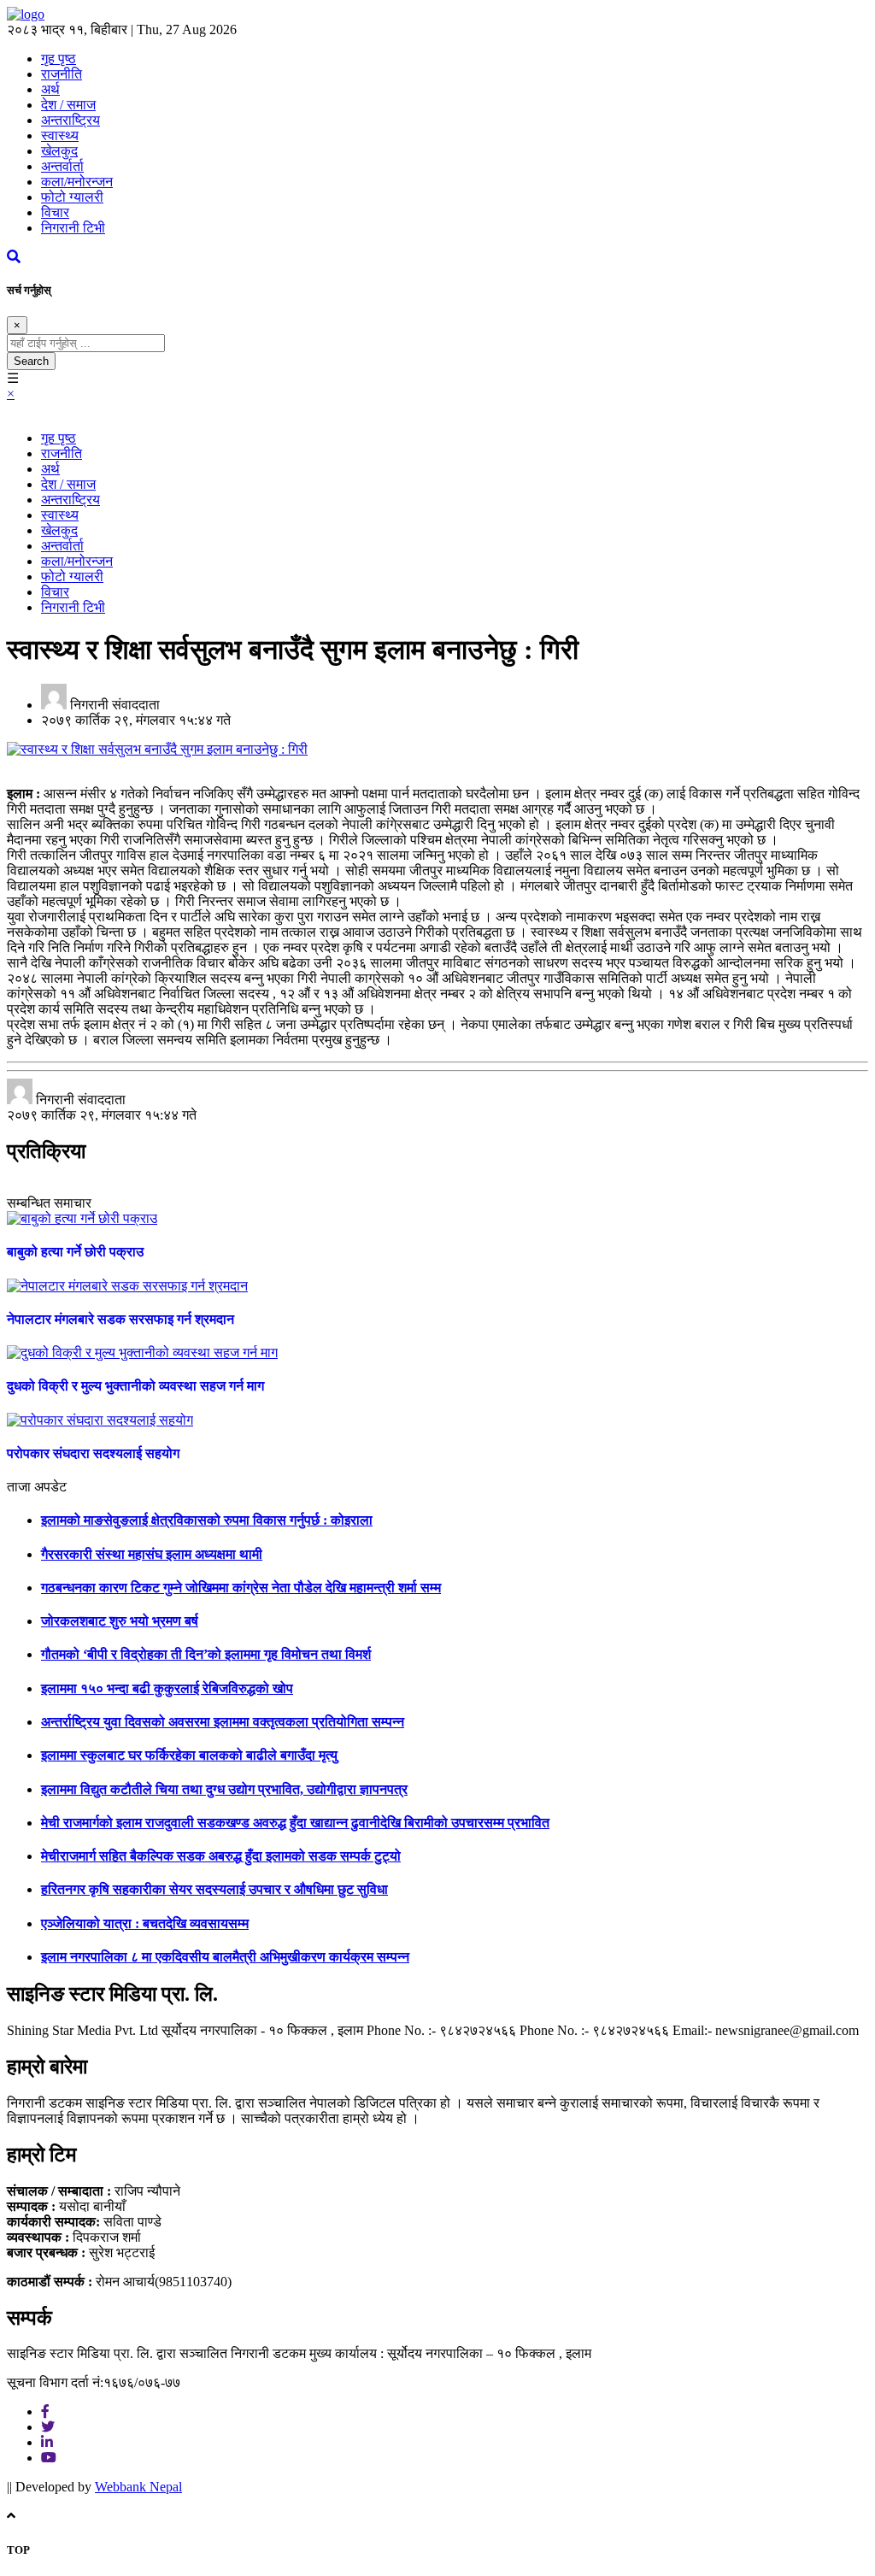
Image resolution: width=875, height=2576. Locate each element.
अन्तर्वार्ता (62, 166)
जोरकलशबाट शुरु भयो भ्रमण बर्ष (120, 1621)
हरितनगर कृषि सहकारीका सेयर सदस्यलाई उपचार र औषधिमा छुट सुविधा (214, 1889)
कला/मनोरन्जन (77, 182)
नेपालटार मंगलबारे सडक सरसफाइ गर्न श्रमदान (120, 1319)
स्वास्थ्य (60, 135)
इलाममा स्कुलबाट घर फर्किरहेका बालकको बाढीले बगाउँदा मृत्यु (189, 1755)
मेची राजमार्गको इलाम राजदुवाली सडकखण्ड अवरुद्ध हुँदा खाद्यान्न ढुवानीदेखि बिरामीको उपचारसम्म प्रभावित (295, 1823)
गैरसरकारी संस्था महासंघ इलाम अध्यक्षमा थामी (152, 1554)
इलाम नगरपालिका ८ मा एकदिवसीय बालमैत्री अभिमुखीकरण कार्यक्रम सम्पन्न (225, 1957)
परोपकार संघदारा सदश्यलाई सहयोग (93, 1453)
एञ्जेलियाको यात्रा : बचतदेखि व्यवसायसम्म (145, 1923)
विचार (55, 212)
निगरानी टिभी (73, 228)
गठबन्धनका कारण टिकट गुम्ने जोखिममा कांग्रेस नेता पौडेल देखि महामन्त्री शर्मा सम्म (241, 1588)
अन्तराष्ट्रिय (70, 120)
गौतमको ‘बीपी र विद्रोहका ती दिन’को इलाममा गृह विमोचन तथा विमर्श (206, 1654)
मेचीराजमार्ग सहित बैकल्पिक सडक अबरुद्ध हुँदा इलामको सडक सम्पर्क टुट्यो (221, 1856)
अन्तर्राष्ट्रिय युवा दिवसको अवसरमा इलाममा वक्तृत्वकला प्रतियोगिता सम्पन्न (223, 1722)
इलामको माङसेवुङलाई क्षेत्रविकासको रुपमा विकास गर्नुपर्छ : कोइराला (207, 1520)
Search (31, 361)
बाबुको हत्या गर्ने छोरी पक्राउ (75, 1252)
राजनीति (62, 74)
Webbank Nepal (138, 2487)
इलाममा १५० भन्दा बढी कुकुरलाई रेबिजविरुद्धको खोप (167, 1688)
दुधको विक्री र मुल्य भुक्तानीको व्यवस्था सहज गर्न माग (135, 1386)
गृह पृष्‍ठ (59, 59)
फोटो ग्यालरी (72, 197)
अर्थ (50, 89)
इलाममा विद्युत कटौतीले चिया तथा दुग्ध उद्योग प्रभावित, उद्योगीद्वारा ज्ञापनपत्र (224, 1789)
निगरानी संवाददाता (115, 705)
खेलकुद (59, 151)
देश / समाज (68, 105)
